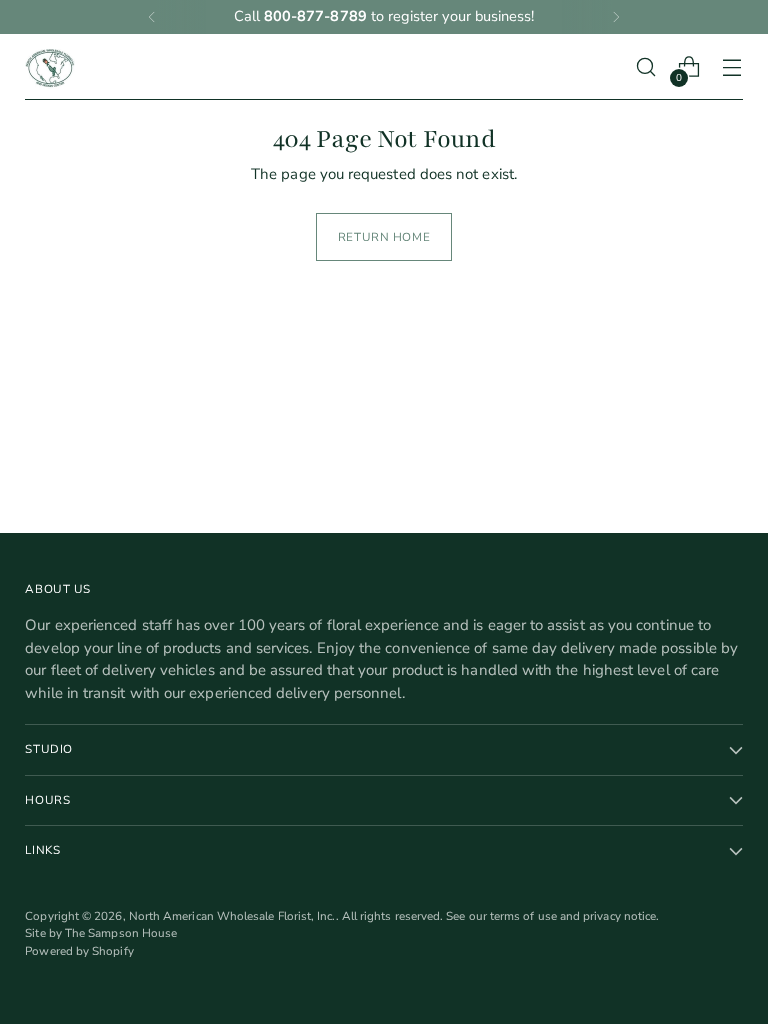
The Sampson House (121, 933)
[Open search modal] (646, 67)
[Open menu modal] (732, 67)
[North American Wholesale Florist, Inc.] (50, 67)
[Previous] (152, 17)
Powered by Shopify (79, 951)
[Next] (616, 17)
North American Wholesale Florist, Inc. (232, 916)
